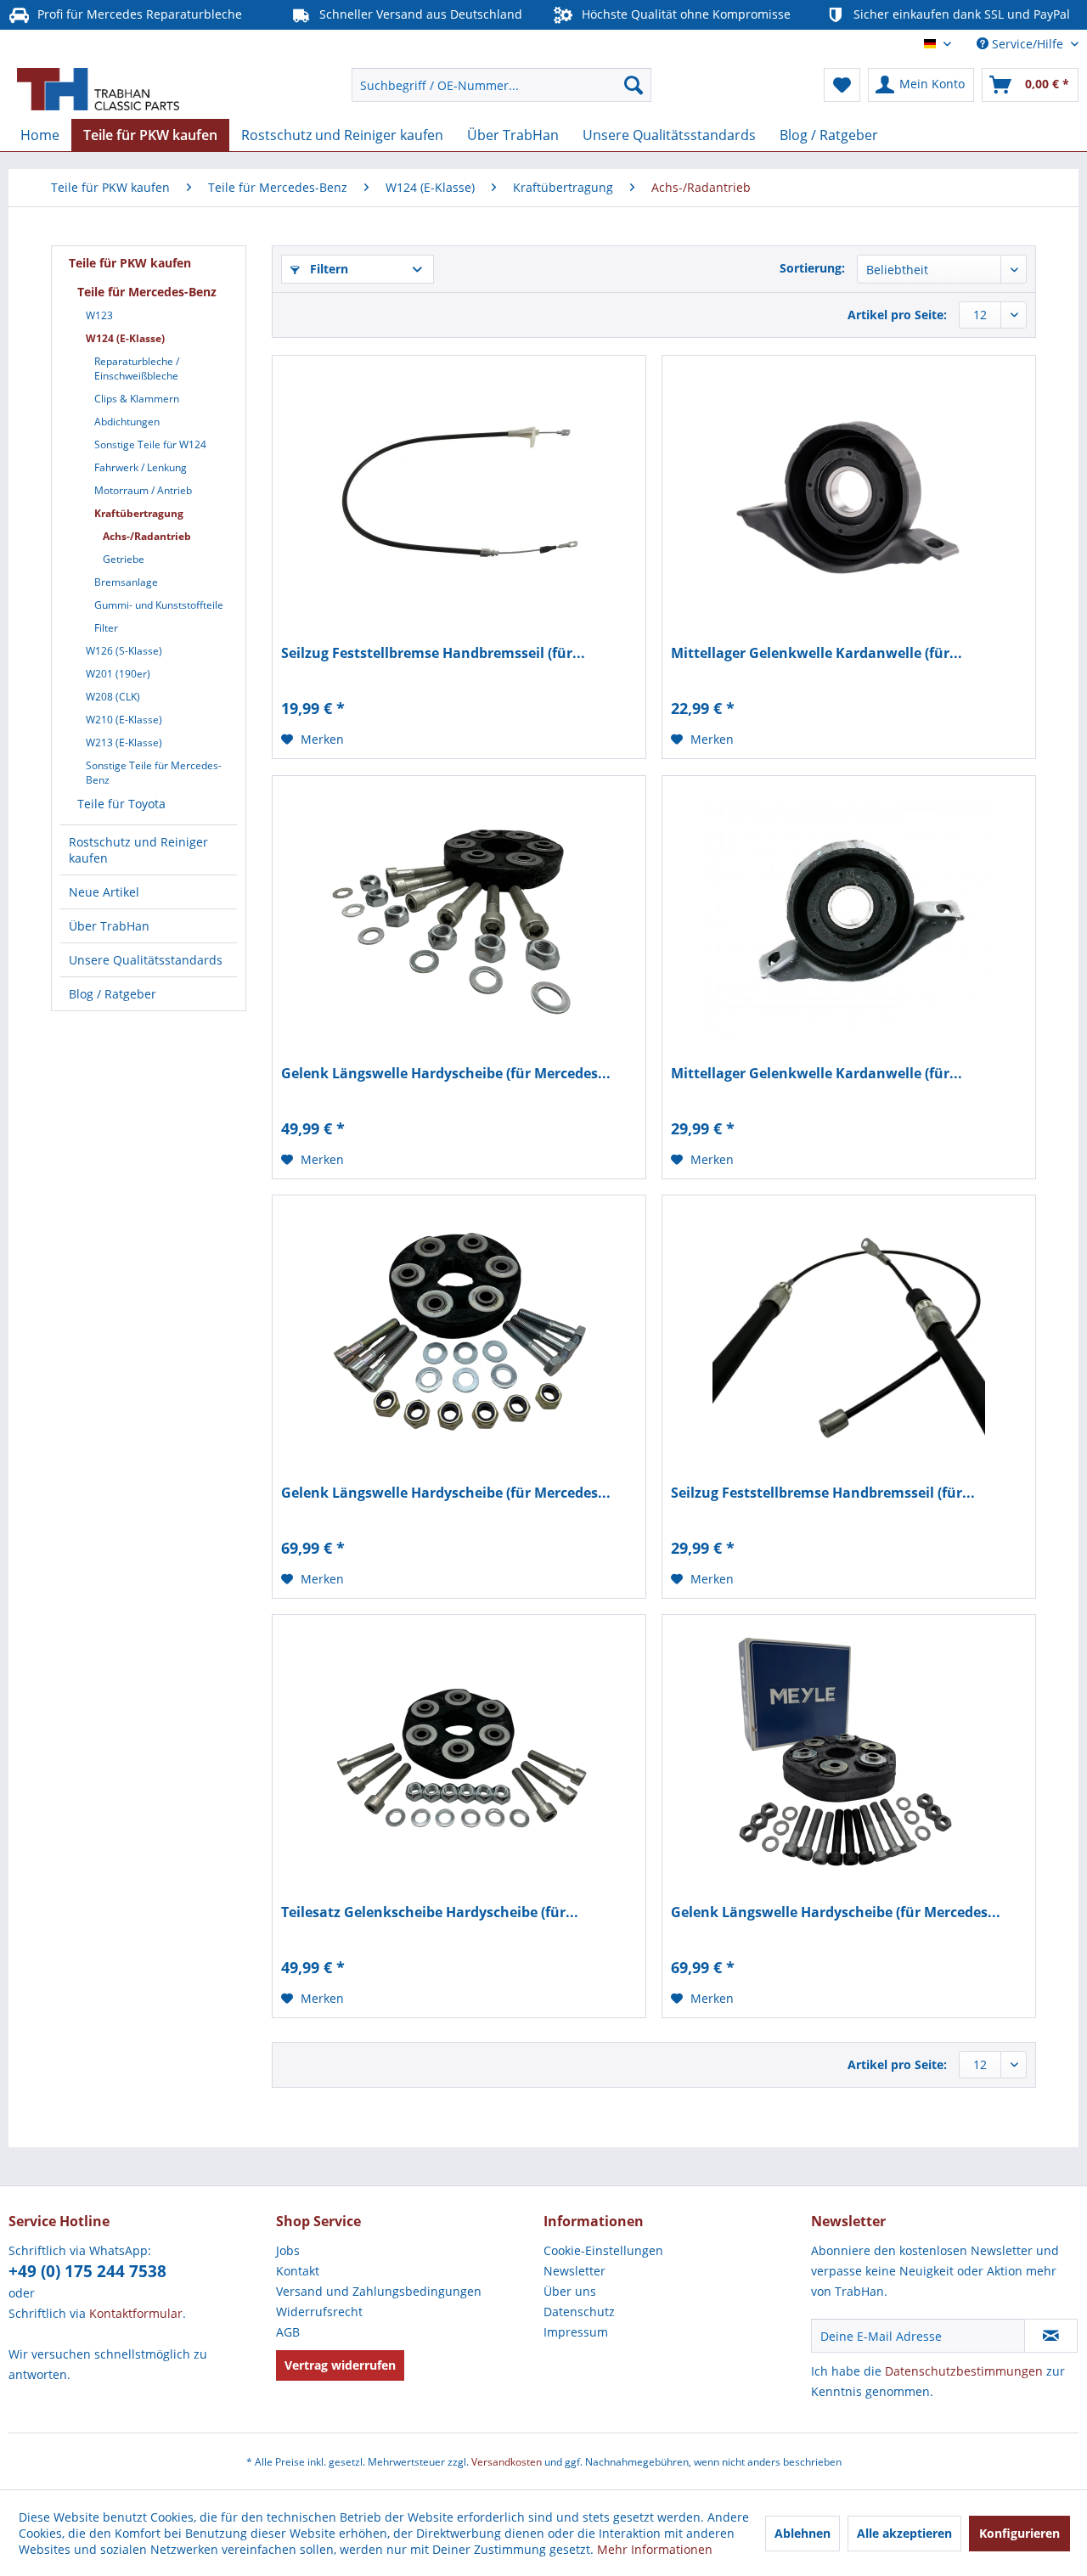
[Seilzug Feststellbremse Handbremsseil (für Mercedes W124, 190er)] (459, 492)
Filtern (327, 269)
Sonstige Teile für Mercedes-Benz (154, 773)
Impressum (576, 2332)
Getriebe (124, 559)
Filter (106, 628)
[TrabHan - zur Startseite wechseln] (98, 89)
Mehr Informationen (655, 2549)
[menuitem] (501, 85)
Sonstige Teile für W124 (150, 444)
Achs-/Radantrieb (147, 536)
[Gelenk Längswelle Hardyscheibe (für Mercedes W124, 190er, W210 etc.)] (459, 912)
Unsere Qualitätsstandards (146, 960)
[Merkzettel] (842, 85)
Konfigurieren (1019, 2533)
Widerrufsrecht (319, 2312)
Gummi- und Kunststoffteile (159, 605)
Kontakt (298, 2271)
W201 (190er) (118, 674)
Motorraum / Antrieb (143, 490)
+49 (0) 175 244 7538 (87, 2271)
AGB (288, 2332)
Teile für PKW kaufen (130, 263)
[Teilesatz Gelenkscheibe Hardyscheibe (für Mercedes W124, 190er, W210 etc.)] (459, 1751)
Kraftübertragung (139, 513)
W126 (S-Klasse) (124, 651)
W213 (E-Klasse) (124, 742)
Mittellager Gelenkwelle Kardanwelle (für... (817, 653)
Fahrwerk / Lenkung (141, 467)
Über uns (570, 2291)
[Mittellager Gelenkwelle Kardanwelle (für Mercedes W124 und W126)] (849, 912)
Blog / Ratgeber (113, 994)
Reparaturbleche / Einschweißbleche (137, 368)
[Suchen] (634, 85)
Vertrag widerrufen (340, 2365)
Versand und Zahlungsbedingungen (379, 2291)
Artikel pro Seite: (897, 315)
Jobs (288, 2250)
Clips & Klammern (137, 399)
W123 (99, 315)
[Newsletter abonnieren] (1051, 2336)
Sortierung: (812, 268)
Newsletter (574, 2271)
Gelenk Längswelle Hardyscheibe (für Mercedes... (446, 1074)
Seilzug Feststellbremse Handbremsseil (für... (433, 653)
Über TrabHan (109, 926)
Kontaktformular (136, 2313)
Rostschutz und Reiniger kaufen (138, 850)
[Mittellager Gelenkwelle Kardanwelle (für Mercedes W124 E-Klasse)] (849, 492)
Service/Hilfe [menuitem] (1028, 44)
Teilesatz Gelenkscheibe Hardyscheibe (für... (430, 1912)
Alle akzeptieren (904, 2533)
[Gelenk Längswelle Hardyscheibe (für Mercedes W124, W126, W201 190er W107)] (849, 1751)
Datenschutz (579, 2312)
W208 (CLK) (113, 697)
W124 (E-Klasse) (125, 338)
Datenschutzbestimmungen (964, 2371)
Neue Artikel (104, 892)
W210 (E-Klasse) (124, 720)
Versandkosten (507, 2462)
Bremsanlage (126, 582)
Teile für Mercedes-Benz (147, 292)
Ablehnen (803, 2533)
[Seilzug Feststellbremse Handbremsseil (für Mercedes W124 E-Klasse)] (849, 1331)
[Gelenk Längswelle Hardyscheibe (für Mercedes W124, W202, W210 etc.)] (459, 1331)
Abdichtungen (127, 422)
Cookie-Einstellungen (603, 2250)
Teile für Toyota (121, 804)
